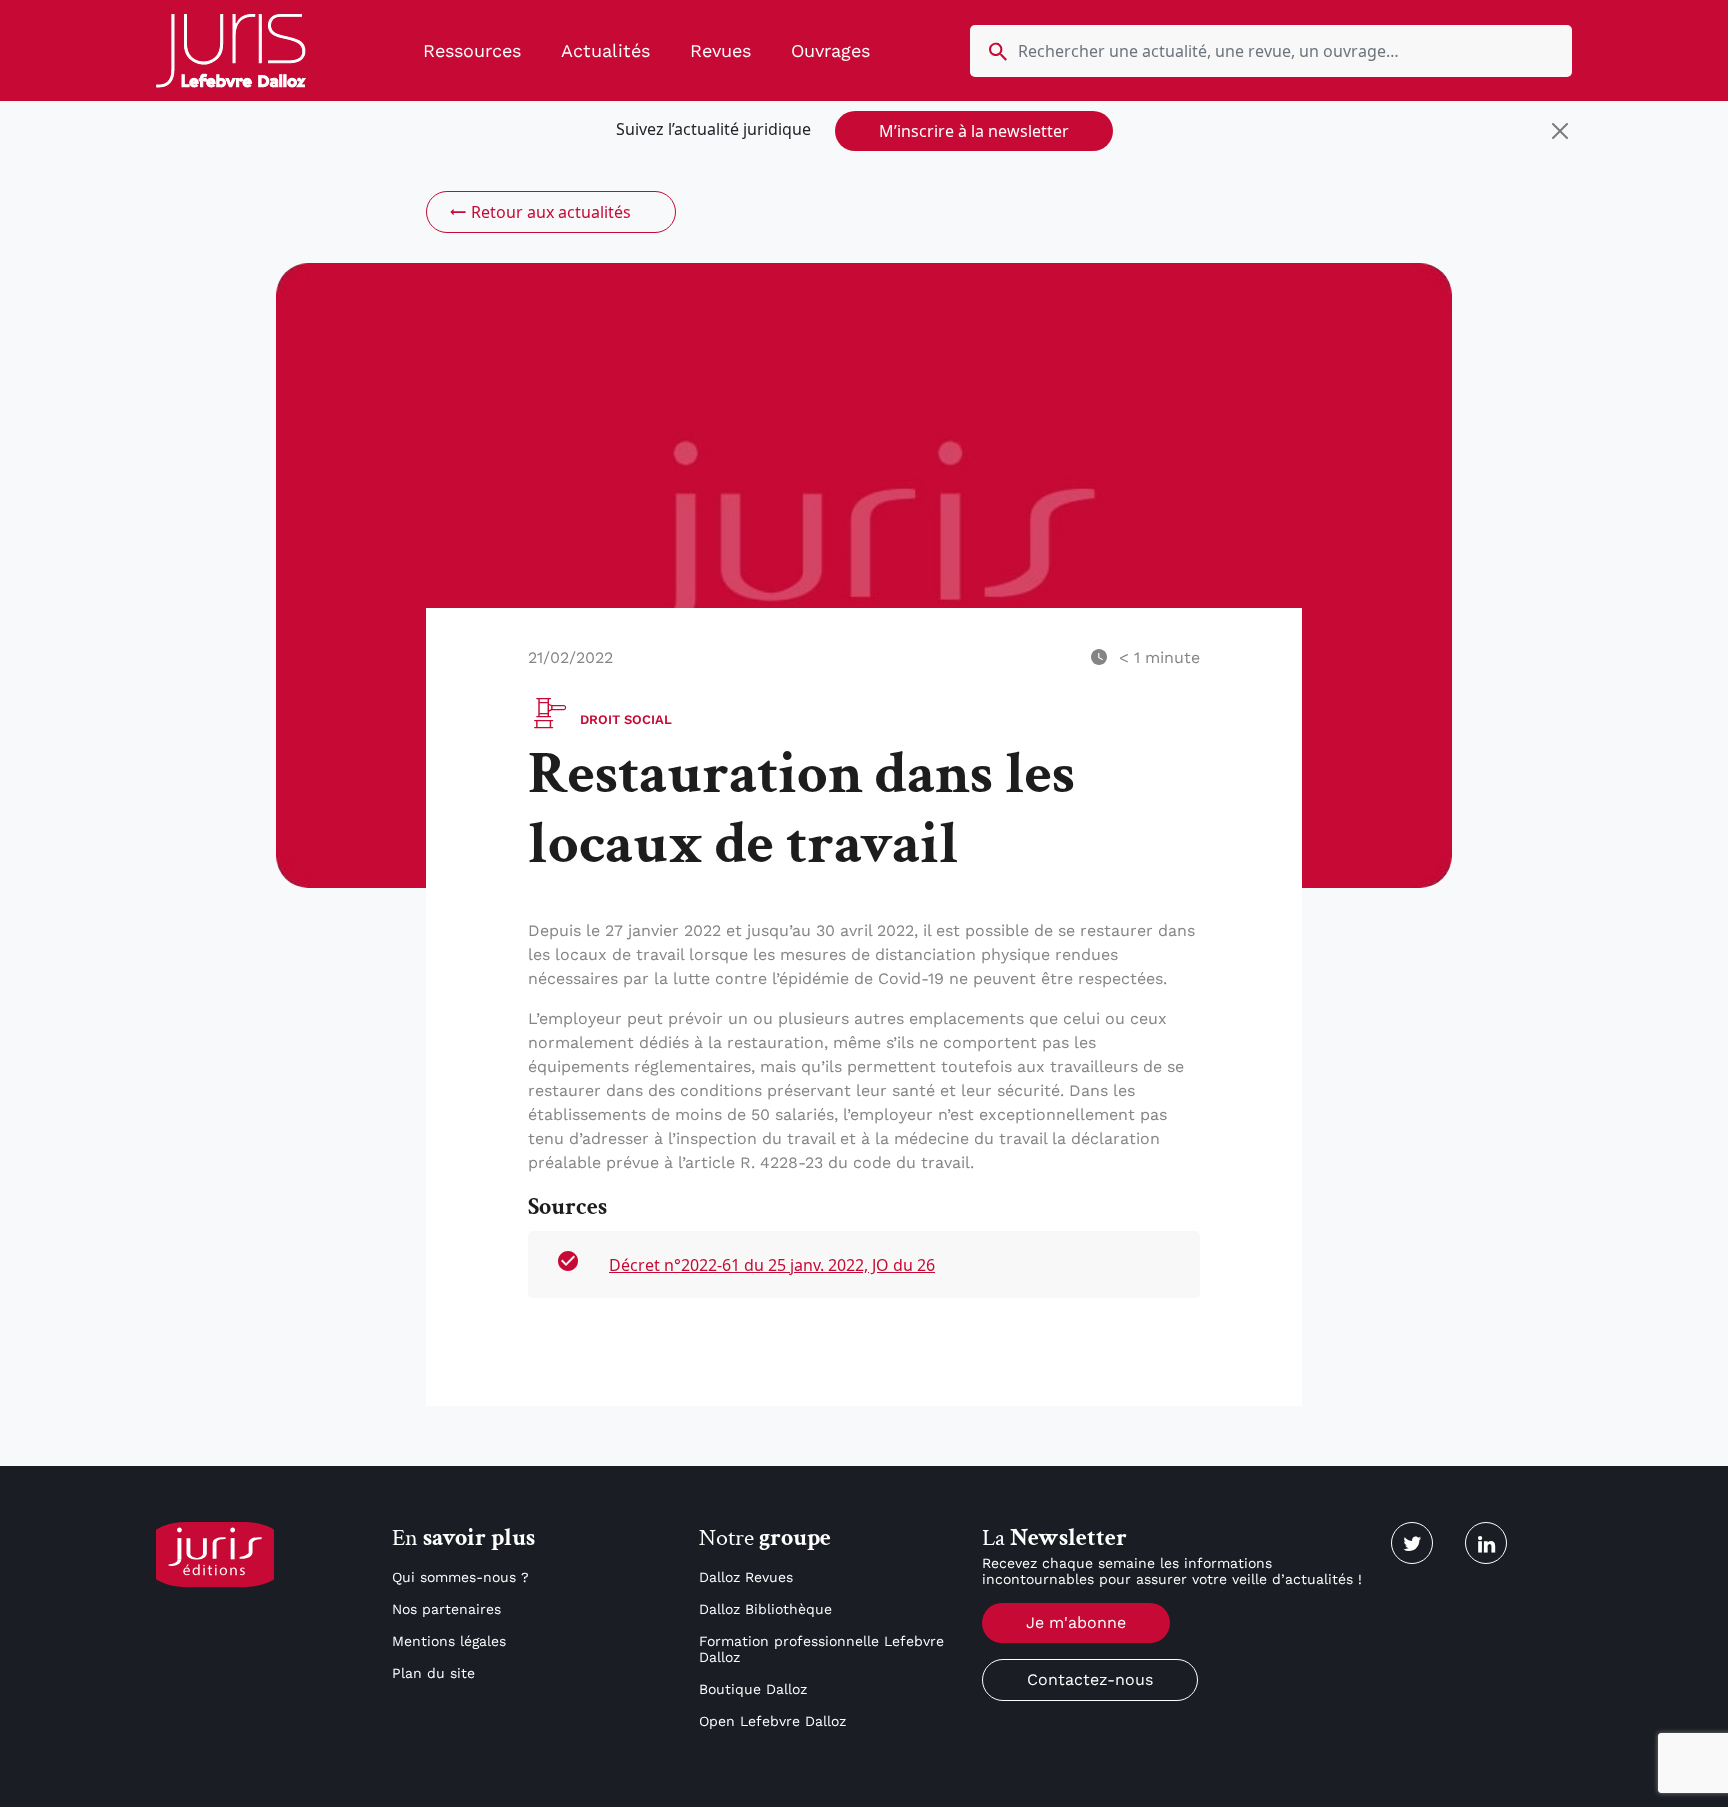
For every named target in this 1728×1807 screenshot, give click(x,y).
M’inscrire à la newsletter (974, 131)
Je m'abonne (1076, 1622)
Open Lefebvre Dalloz (772, 1721)
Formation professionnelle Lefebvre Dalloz (821, 1649)
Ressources (472, 50)
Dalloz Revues (746, 1577)
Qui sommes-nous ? (460, 1577)
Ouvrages (830, 50)
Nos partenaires (446, 1609)
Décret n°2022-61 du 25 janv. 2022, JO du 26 (772, 1265)
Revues (720, 50)
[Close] (1560, 131)
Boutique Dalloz (753, 1689)
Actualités (605, 50)
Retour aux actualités (551, 212)
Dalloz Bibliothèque (765, 1609)
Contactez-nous (1090, 1679)
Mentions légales (449, 1641)
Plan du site (433, 1673)
